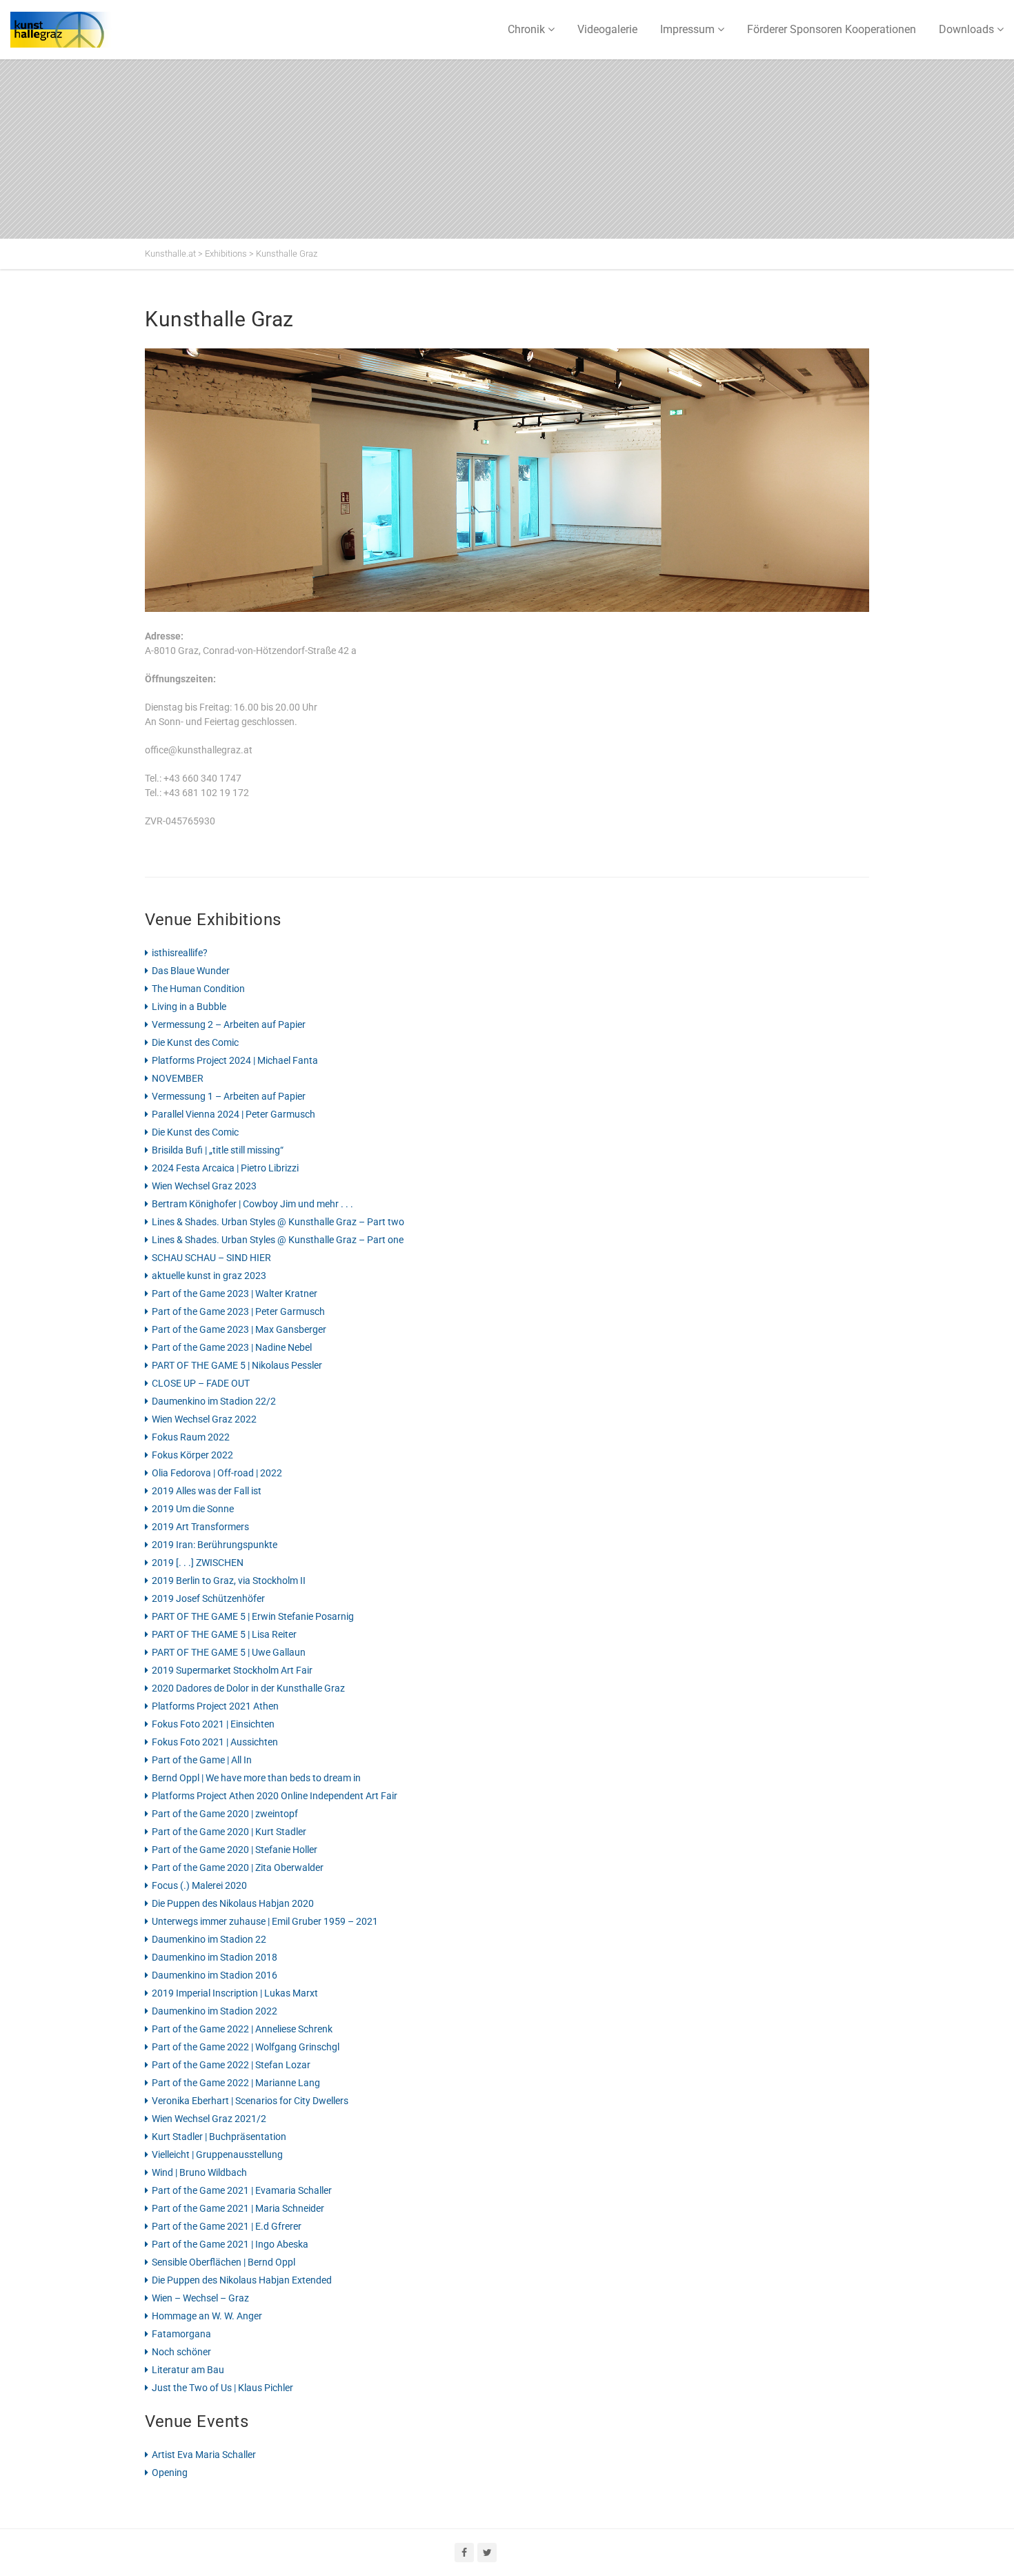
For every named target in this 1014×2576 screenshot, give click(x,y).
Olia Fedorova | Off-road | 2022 (217, 1473)
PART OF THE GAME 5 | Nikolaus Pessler (237, 1365)
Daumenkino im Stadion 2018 (215, 1957)
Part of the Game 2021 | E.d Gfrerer (227, 2226)
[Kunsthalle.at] (79, 30)
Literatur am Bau (188, 2370)
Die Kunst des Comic (195, 1042)
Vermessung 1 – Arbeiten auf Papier (229, 1096)
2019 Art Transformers (200, 1527)
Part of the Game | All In (202, 1760)
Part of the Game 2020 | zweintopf (225, 1814)
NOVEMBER (178, 1078)
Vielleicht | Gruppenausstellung (217, 2154)
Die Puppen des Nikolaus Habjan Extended (242, 2280)
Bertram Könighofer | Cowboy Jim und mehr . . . (252, 1204)
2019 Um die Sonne (193, 1509)
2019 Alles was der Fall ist (207, 1491)
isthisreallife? (180, 953)
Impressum (687, 29)
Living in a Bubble (189, 1007)
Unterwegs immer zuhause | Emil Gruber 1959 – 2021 (265, 1921)
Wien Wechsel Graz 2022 (204, 1419)
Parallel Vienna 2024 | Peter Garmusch (233, 1114)
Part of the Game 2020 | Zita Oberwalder (238, 1867)
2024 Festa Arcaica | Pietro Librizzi (225, 1168)
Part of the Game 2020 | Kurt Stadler (229, 1832)
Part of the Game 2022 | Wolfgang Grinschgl (246, 2047)
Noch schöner (181, 2352)
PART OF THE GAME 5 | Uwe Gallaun (229, 1652)
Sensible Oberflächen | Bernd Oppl (223, 2262)
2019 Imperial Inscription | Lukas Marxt (235, 1993)
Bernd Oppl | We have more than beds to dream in (256, 1778)
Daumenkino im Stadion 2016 (215, 1975)
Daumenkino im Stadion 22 (209, 1939)
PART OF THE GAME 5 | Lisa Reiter (224, 1634)
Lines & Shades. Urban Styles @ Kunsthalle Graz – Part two (278, 1222)
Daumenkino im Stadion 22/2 (214, 1401)
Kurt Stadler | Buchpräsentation (219, 2137)
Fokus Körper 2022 (192, 1455)
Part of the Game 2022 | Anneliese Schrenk (242, 2029)
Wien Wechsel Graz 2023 (204, 1186)
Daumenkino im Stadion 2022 (215, 2011)
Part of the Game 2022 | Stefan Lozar (231, 2065)
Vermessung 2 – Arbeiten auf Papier (229, 1024)
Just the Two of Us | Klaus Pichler (222, 2388)
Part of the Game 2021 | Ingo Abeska (230, 2244)
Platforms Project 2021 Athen (215, 1706)
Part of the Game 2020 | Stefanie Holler (235, 1850)
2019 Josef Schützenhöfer (208, 1598)
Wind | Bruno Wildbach (199, 2172)
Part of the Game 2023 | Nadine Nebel (232, 1347)
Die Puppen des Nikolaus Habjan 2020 (233, 1903)
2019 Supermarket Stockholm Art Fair (232, 1670)
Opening (170, 2473)
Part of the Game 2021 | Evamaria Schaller (242, 2190)
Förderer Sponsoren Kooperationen (832, 29)
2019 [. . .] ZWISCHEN (198, 1563)
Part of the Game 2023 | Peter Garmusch (238, 1311)
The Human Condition (198, 989)
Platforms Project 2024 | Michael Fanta (235, 1060)
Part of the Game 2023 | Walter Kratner (235, 1294)
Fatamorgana (181, 2334)
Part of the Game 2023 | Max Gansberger (239, 1329)
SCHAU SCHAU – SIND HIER (211, 1258)
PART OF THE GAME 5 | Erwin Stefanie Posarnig (253, 1616)
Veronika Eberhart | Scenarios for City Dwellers (250, 2101)
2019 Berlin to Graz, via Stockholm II (229, 1581)
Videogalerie (607, 29)
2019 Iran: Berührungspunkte (215, 1545)
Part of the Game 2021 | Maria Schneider (238, 2208)
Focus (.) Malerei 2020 (199, 1885)
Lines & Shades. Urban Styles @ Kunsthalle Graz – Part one (278, 1240)
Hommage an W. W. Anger (207, 2316)
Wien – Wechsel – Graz (200, 2298)
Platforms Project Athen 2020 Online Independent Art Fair (275, 1796)
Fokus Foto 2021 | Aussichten (215, 1742)
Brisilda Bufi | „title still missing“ (218, 1150)
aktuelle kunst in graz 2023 (209, 1276)
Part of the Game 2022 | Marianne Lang (236, 2083)
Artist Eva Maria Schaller (204, 2455)
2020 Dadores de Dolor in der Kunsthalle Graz (248, 1688)
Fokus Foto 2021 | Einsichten (213, 1724)
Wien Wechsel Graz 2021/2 (209, 2119)
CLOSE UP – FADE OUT (201, 1383)
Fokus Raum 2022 (191, 1437)
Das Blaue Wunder (191, 971)
